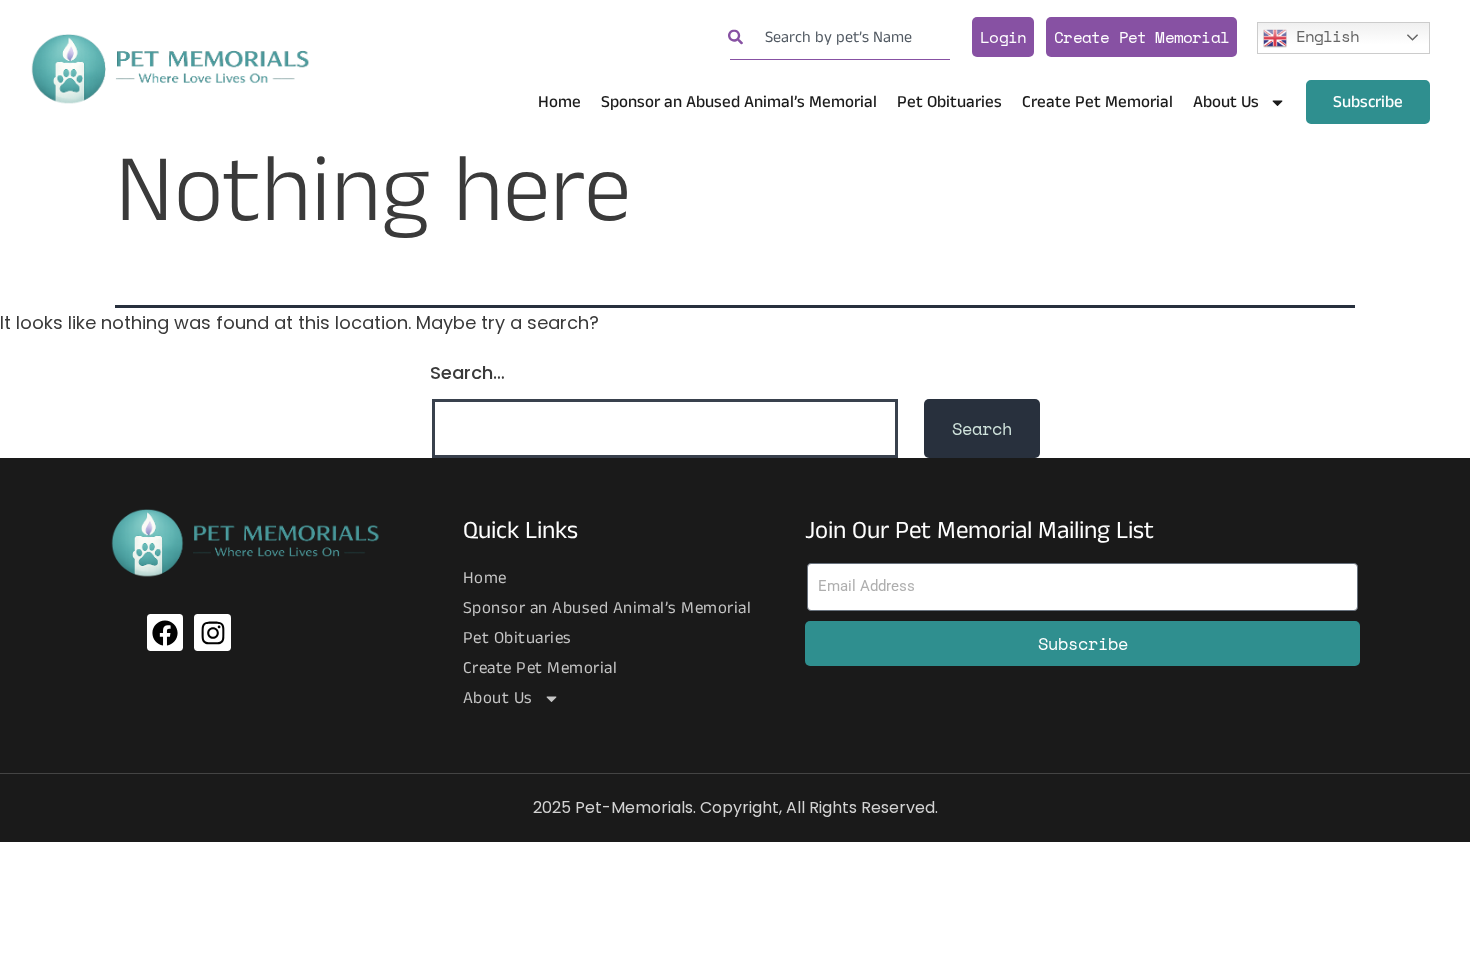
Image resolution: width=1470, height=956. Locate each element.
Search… (467, 372)
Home (559, 102)
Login (1003, 37)
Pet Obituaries (949, 102)
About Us (1226, 102)
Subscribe (1368, 102)
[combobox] (840, 37)
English (1323, 35)
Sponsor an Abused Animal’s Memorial (739, 102)
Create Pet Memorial (1141, 37)
